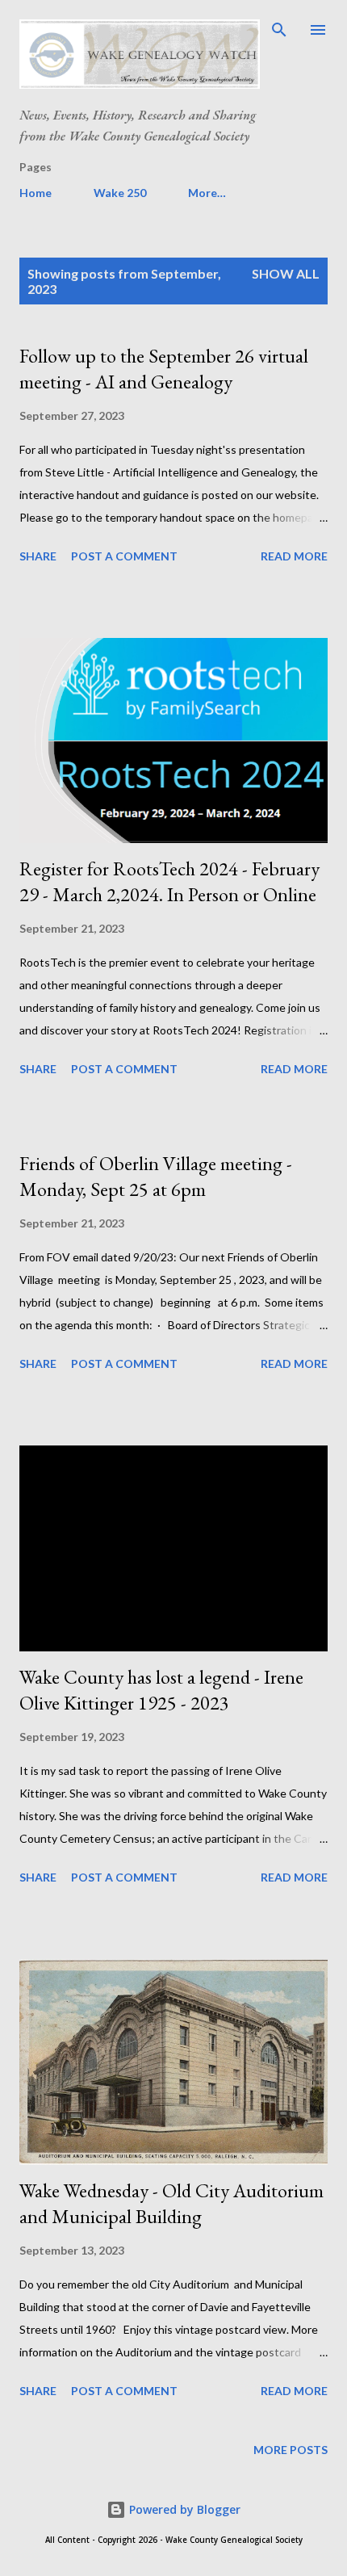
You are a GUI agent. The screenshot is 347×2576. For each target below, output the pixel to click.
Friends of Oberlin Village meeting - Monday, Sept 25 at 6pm (156, 1176)
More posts (291, 2450)
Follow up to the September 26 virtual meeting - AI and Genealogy (164, 369)
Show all (286, 273)
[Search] (279, 29)
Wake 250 (120, 193)
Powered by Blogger (183, 2509)
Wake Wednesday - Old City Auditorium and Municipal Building (171, 2203)
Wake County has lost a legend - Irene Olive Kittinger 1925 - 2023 (161, 1690)
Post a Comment (124, 556)
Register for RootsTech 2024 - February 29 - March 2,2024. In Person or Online (169, 881)
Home (36, 193)
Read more (294, 556)
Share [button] (38, 556)
